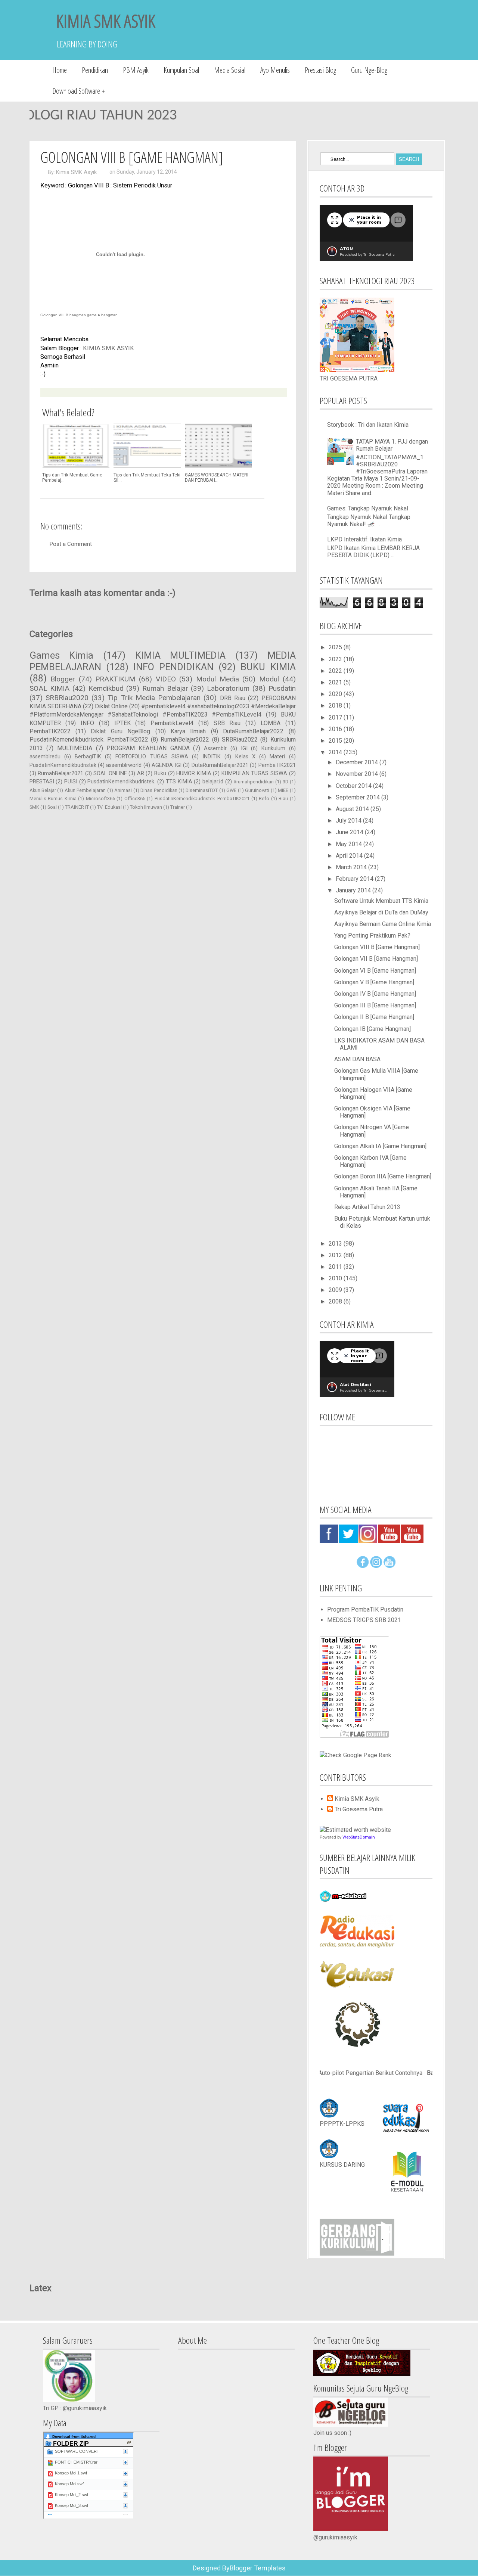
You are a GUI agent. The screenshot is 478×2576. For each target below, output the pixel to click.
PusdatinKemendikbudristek (63, 765)
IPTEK (122, 723)
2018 (336, 706)
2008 (336, 1301)
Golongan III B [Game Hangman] (375, 1005)
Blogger (63, 679)
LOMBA (271, 723)
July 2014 (349, 821)
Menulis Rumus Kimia (53, 798)
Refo (264, 798)
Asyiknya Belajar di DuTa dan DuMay (381, 912)
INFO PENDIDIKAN (173, 667)
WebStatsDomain (359, 1837)
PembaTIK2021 (277, 765)
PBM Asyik (136, 70)
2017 (336, 717)
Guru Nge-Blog (369, 70)
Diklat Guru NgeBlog (120, 731)
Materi (277, 757)
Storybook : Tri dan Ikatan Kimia (368, 425)
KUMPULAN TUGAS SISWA (254, 773)
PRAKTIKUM (115, 679)
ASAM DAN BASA (357, 1059)
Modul (269, 679)
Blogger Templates (258, 2568)
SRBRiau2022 (240, 739)
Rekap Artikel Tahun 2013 (367, 1207)
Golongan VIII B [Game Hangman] (377, 947)
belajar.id (213, 782)
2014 (336, 752)
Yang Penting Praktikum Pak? (372, 936)
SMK (34, 807)
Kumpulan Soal (181, 70)
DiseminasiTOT (202, 790)
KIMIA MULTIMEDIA (181, 655)
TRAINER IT (77, 807)
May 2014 (350, 844)
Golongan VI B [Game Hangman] (375, 971)
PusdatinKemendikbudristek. (121, 782)
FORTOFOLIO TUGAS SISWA (152, 757)
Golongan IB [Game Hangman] (373, 1029)
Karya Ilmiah (188, 731)
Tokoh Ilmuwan (146, 807)
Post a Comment (71, 544)
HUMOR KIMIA (194, 773)
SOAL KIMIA (50, 688)
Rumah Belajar (165, 688)
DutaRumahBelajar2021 (220, 765)
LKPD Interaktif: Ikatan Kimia (364, 539)
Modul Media (218, 679)
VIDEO (166, 679)
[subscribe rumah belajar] (389, 1566)
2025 (336, 647)
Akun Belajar (43, 790)
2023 (336, 659)
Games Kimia (62, 655)
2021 (336, 682)
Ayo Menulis (275, 70)
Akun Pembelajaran (85, 790)
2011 (336, 1267)
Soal (52, 807)
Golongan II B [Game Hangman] (374, 1017)
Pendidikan (95, 70)
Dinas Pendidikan (159, 790)
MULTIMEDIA (75, 748)
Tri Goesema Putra (359, 1809)
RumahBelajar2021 (60, 773)
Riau (283, 798)
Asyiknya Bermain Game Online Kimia (383, 924)
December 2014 (358, 762)
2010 (336, 1278)
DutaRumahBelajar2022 (253, 731)
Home (60, 70)
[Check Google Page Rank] (356, 1755)
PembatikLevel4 (172, 723)
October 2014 (354, 786)
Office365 (135, 798)
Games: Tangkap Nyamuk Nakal (368, 508)
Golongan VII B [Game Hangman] (376, 959)
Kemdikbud (106, 688)
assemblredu (45, 757)
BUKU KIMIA (268, 667)
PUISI (71, 782)
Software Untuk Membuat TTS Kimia (381, 901)
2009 (336, 1290)
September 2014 (358, 797)
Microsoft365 (100, 798)
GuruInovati (257, 790)
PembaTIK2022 (50, 731)
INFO (87, 723)
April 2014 (350, 856)
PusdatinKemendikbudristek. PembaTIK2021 (202, 798)
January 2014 (354, 890)
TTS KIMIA (179, 782)
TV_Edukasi (109, 807)
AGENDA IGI (166, 765)
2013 (336, 1244)
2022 (336, 671)
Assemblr (215, 748)
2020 (336, 694)
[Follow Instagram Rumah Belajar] (376, 1566)
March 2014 (352, 867)
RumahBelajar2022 (185, 739)
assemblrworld (124, 765)
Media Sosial (230, 70)
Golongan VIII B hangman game (69, 315)
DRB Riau (233, 698)
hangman (109, 315)
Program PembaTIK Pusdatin (365, 1609)
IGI (244, 748)
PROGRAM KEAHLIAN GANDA (148, 748)
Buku (160, 773)
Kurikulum (273, 748)
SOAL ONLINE (110, 773)
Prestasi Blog (320, 70)
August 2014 (353, 809)
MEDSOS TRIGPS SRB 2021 (364, 1620)
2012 (336, 1255)
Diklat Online (111, 706)
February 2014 (355, 879)
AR (141, 773)
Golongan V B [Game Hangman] (374, 982)
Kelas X (245, 757)
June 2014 (350, 832)
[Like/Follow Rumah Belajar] (363, 1566)
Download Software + (79, 91)
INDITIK (212, 757)
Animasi (123, 790)
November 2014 (358, 774)
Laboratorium (228, 688)
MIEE (283, 790)
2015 (336, 741)
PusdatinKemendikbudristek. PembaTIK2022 (89, 739)
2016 (336, 729)
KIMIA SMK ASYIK (106, 21)
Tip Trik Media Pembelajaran (154, 698)
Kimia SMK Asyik (76, 172)
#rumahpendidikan (254, 782)
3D (285, 782)
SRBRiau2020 (67, 698)
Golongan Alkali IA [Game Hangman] (380, 1146)
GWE (231, 790)
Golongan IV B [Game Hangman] (375, 994)
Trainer (178, 807)
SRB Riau (227, 723)
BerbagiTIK (88, 757)
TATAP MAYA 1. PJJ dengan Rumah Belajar (392, 445)
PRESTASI (42, 782)
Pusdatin (282, 688)
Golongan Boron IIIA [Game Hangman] (383, 1176)
